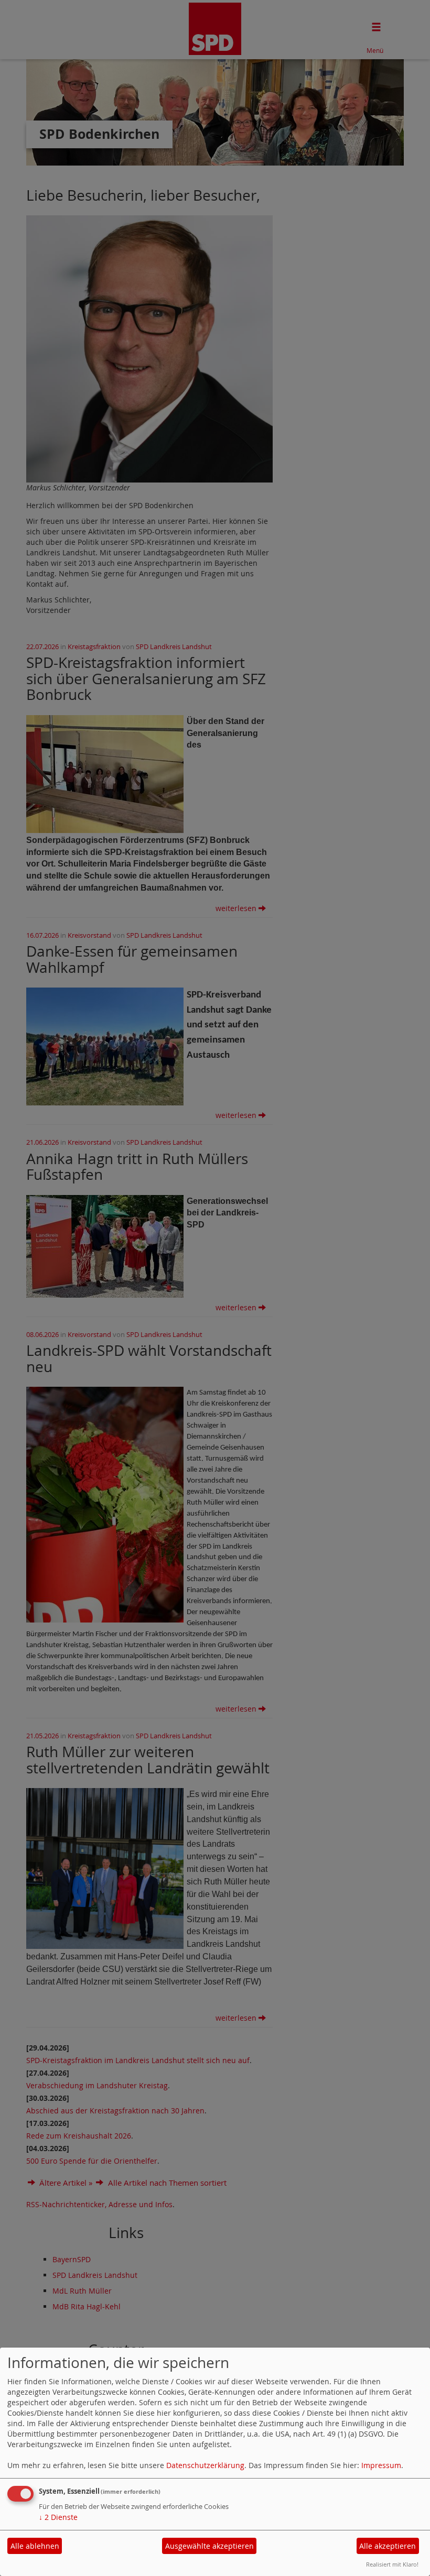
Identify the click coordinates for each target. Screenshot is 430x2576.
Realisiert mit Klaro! (392, 2564)
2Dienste (58, 2517)
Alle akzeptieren (388, 2546)
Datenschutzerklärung (205, 2465)
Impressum (381, 2465)
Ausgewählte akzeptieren (209, 2546)
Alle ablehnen (35, 2546)
